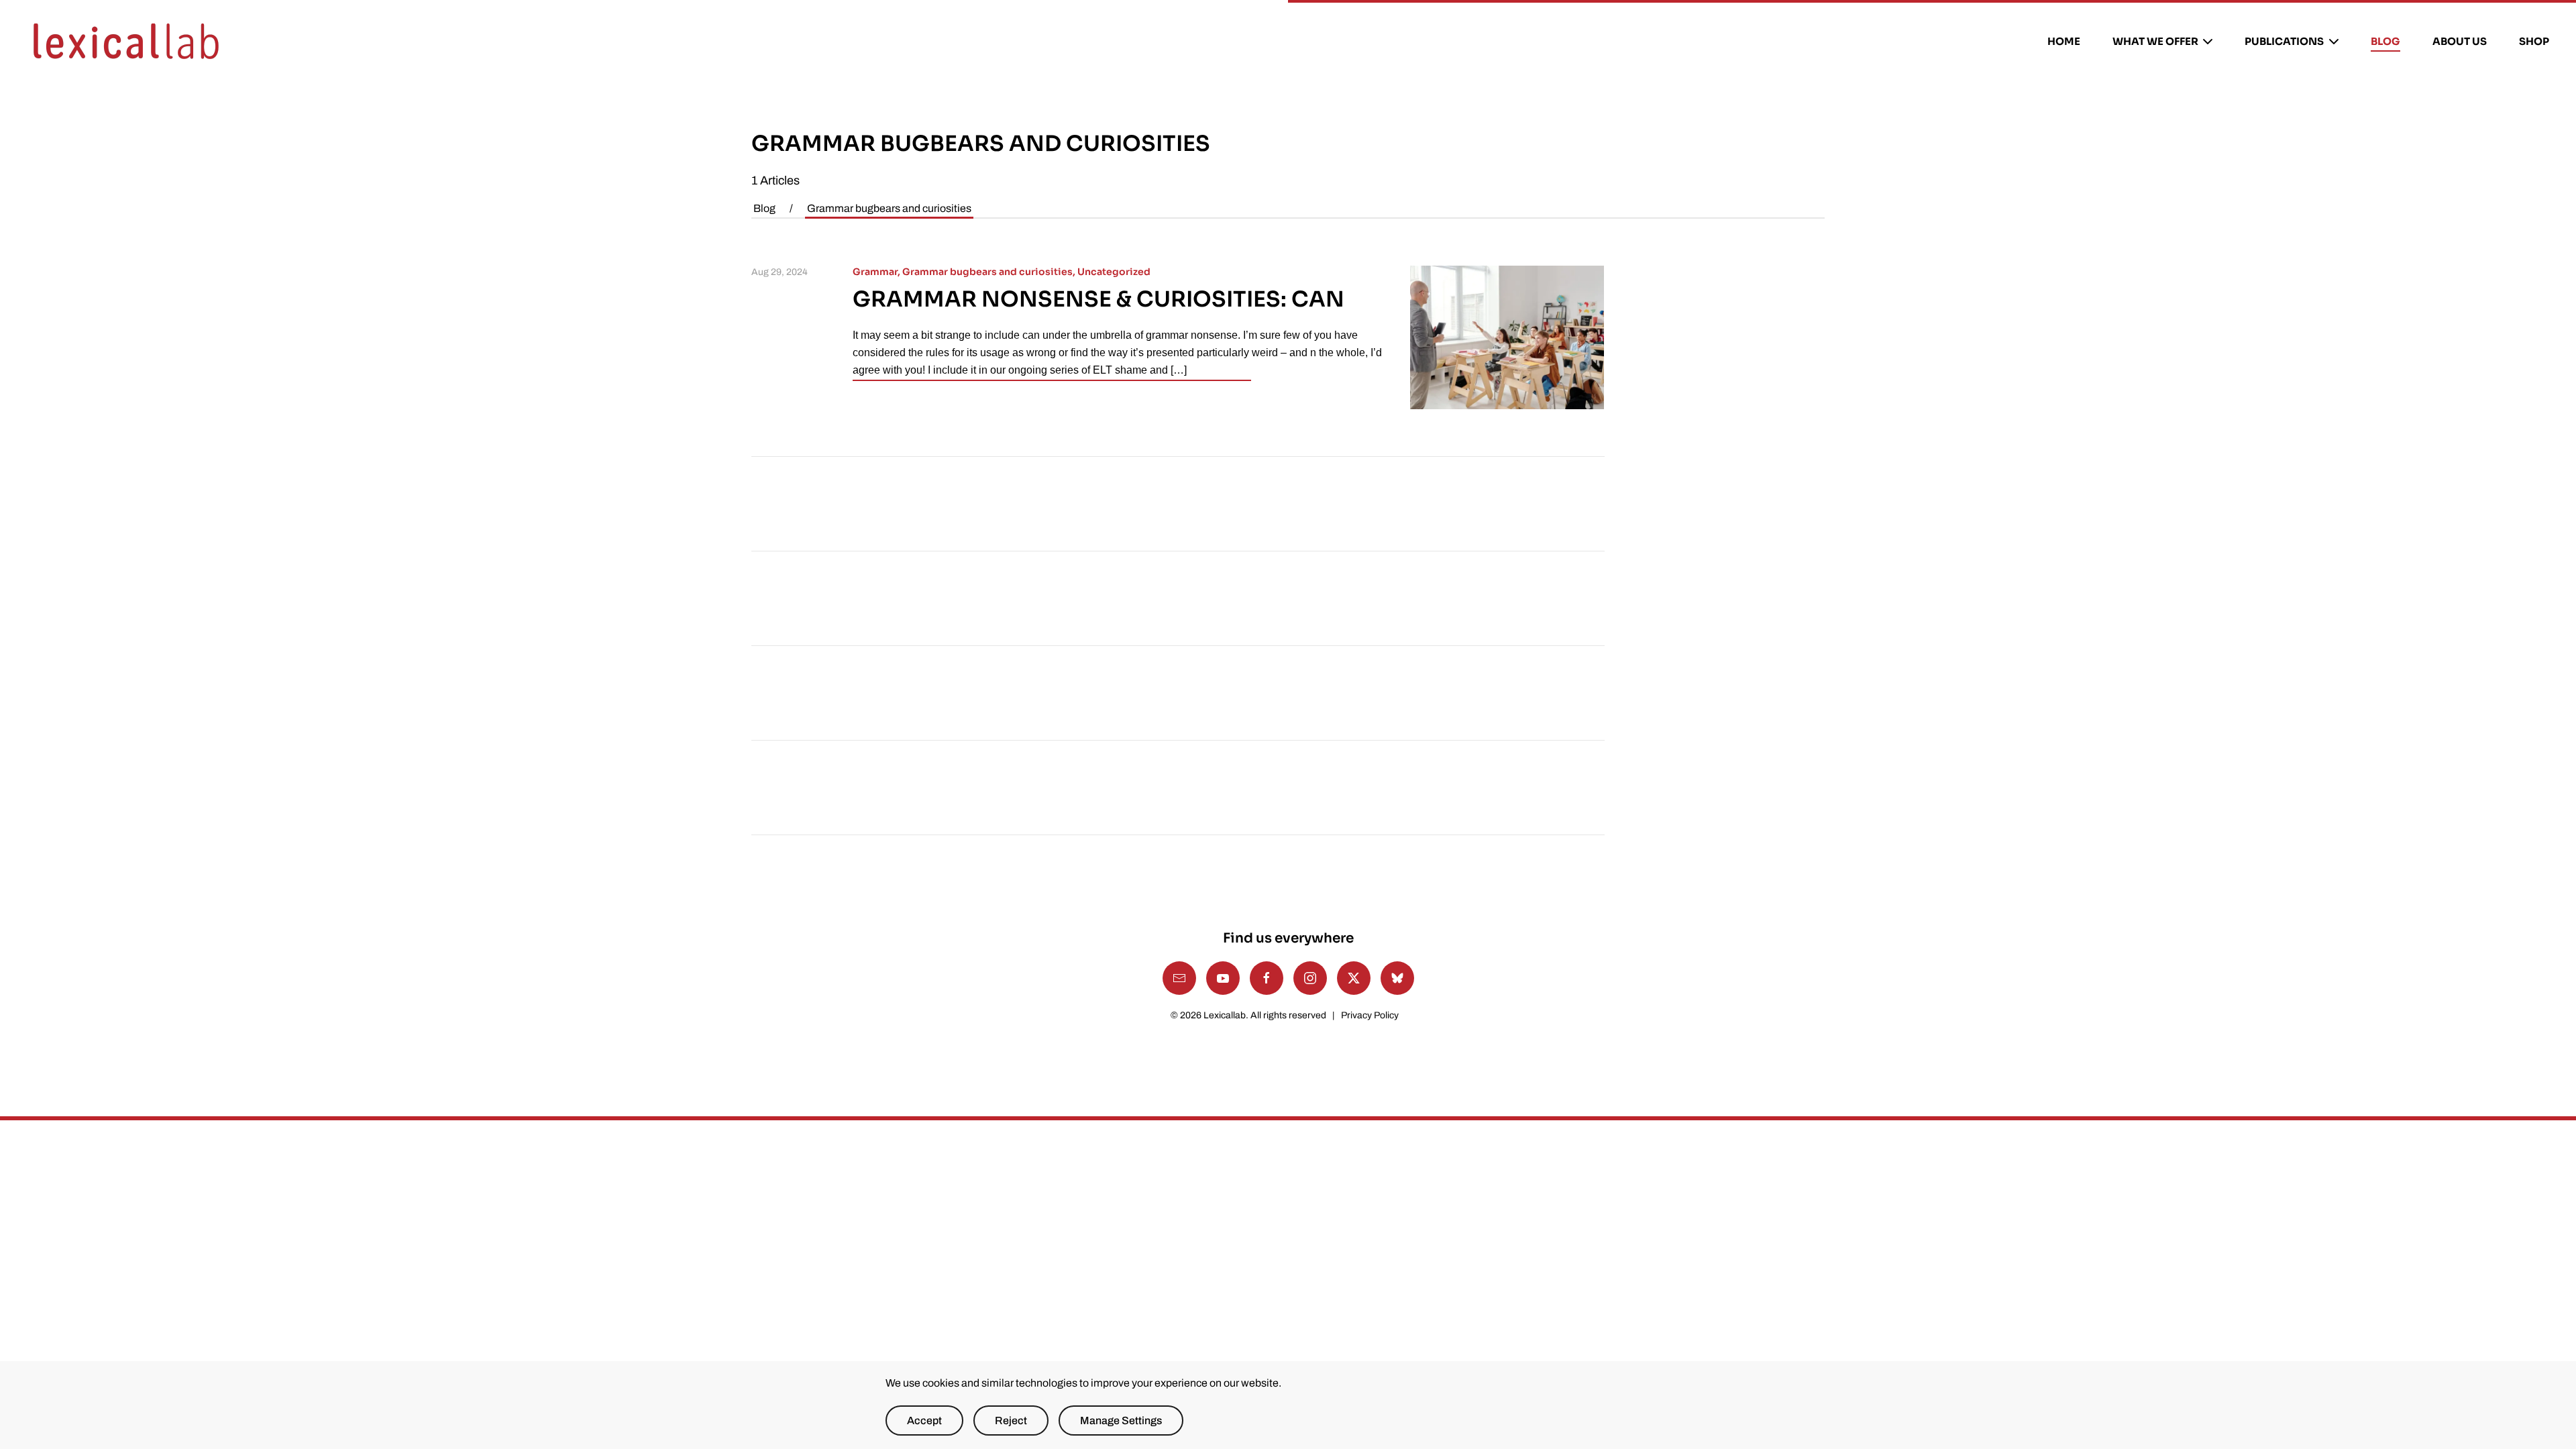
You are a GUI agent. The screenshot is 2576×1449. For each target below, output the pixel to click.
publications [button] (2284, 41)
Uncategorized (1114, 272)
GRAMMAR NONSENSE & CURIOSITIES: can (1098, 299)
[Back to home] (126, 42)
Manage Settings (1121, 1420)
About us (2460, 41)
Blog (2385, 41)
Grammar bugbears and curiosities (987, 272)
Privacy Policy (1370, 1015)
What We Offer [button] (2155, 41)
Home (2064, 41)
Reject (1011, 1420)
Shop (2534, 41)
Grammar (875, 272)
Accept (924, 1420)
